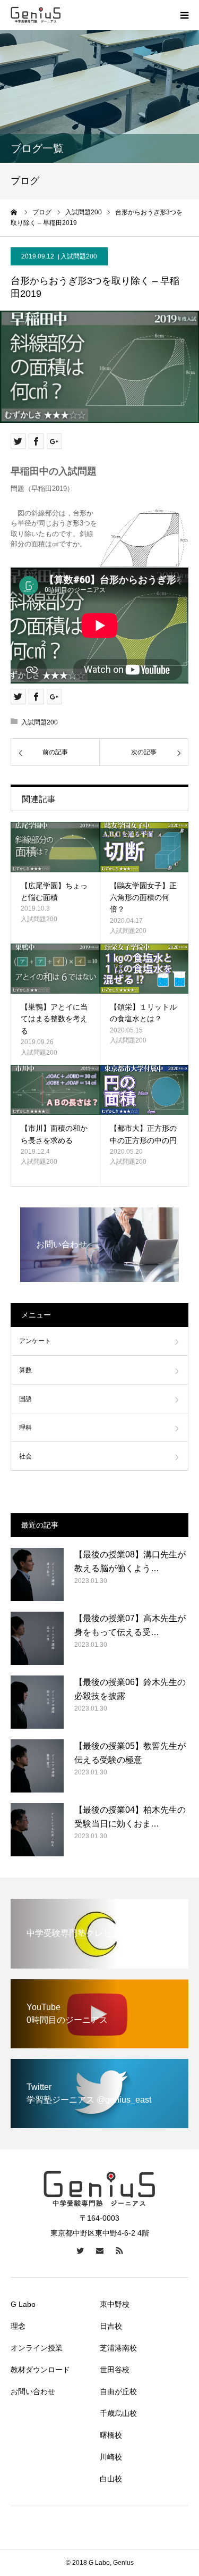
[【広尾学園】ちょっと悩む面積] (55, 847)
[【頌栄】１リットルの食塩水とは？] (144, 969)
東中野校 (115, 2304)
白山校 (111, 2479)
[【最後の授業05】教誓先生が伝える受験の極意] (37, 1766)
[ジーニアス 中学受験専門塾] (36, 15)
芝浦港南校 (118, 2348)
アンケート (35, 1341)
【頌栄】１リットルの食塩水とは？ (143, 1013)
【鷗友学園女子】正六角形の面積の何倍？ (143, 898)
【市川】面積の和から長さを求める (54, 1134)
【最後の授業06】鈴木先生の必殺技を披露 (130, 1689)
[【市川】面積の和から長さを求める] (55, 1090)
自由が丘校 (118, 2391)
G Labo (23, 2304)
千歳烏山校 (118, 2413)
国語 (25, 1399)
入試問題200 (79, 256)
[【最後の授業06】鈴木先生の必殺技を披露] (37, 1702)
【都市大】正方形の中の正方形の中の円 (143, 1134)
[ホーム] (14, 212)
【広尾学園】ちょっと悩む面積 (54, 891)
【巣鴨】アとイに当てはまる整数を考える (54, 1019)
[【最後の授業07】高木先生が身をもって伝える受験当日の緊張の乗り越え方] (37, 1638)
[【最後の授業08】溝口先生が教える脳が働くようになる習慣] (37, 1574)
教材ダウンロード (40, 2370)
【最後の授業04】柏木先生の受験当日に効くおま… (130, 1817)
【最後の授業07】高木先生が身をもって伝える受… (130, 1625)
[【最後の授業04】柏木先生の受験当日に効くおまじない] (37, 1830)
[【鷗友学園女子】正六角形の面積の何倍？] (144, 847)
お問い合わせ (33, 2391)
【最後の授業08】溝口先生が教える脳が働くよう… (130, 1561)
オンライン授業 (37, 2348)
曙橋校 (111, 2435)
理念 (18, 2326)
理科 (25, 1428)
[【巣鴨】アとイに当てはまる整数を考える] (55, 969)
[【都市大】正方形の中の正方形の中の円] (144, 1090)
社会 (25, 1456)
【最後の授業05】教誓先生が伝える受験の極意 (130, 1753)
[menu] (184, 15)
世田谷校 (115, 2370)
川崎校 (111, 2457)
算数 (25, 1370)
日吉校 (111, 2326)
